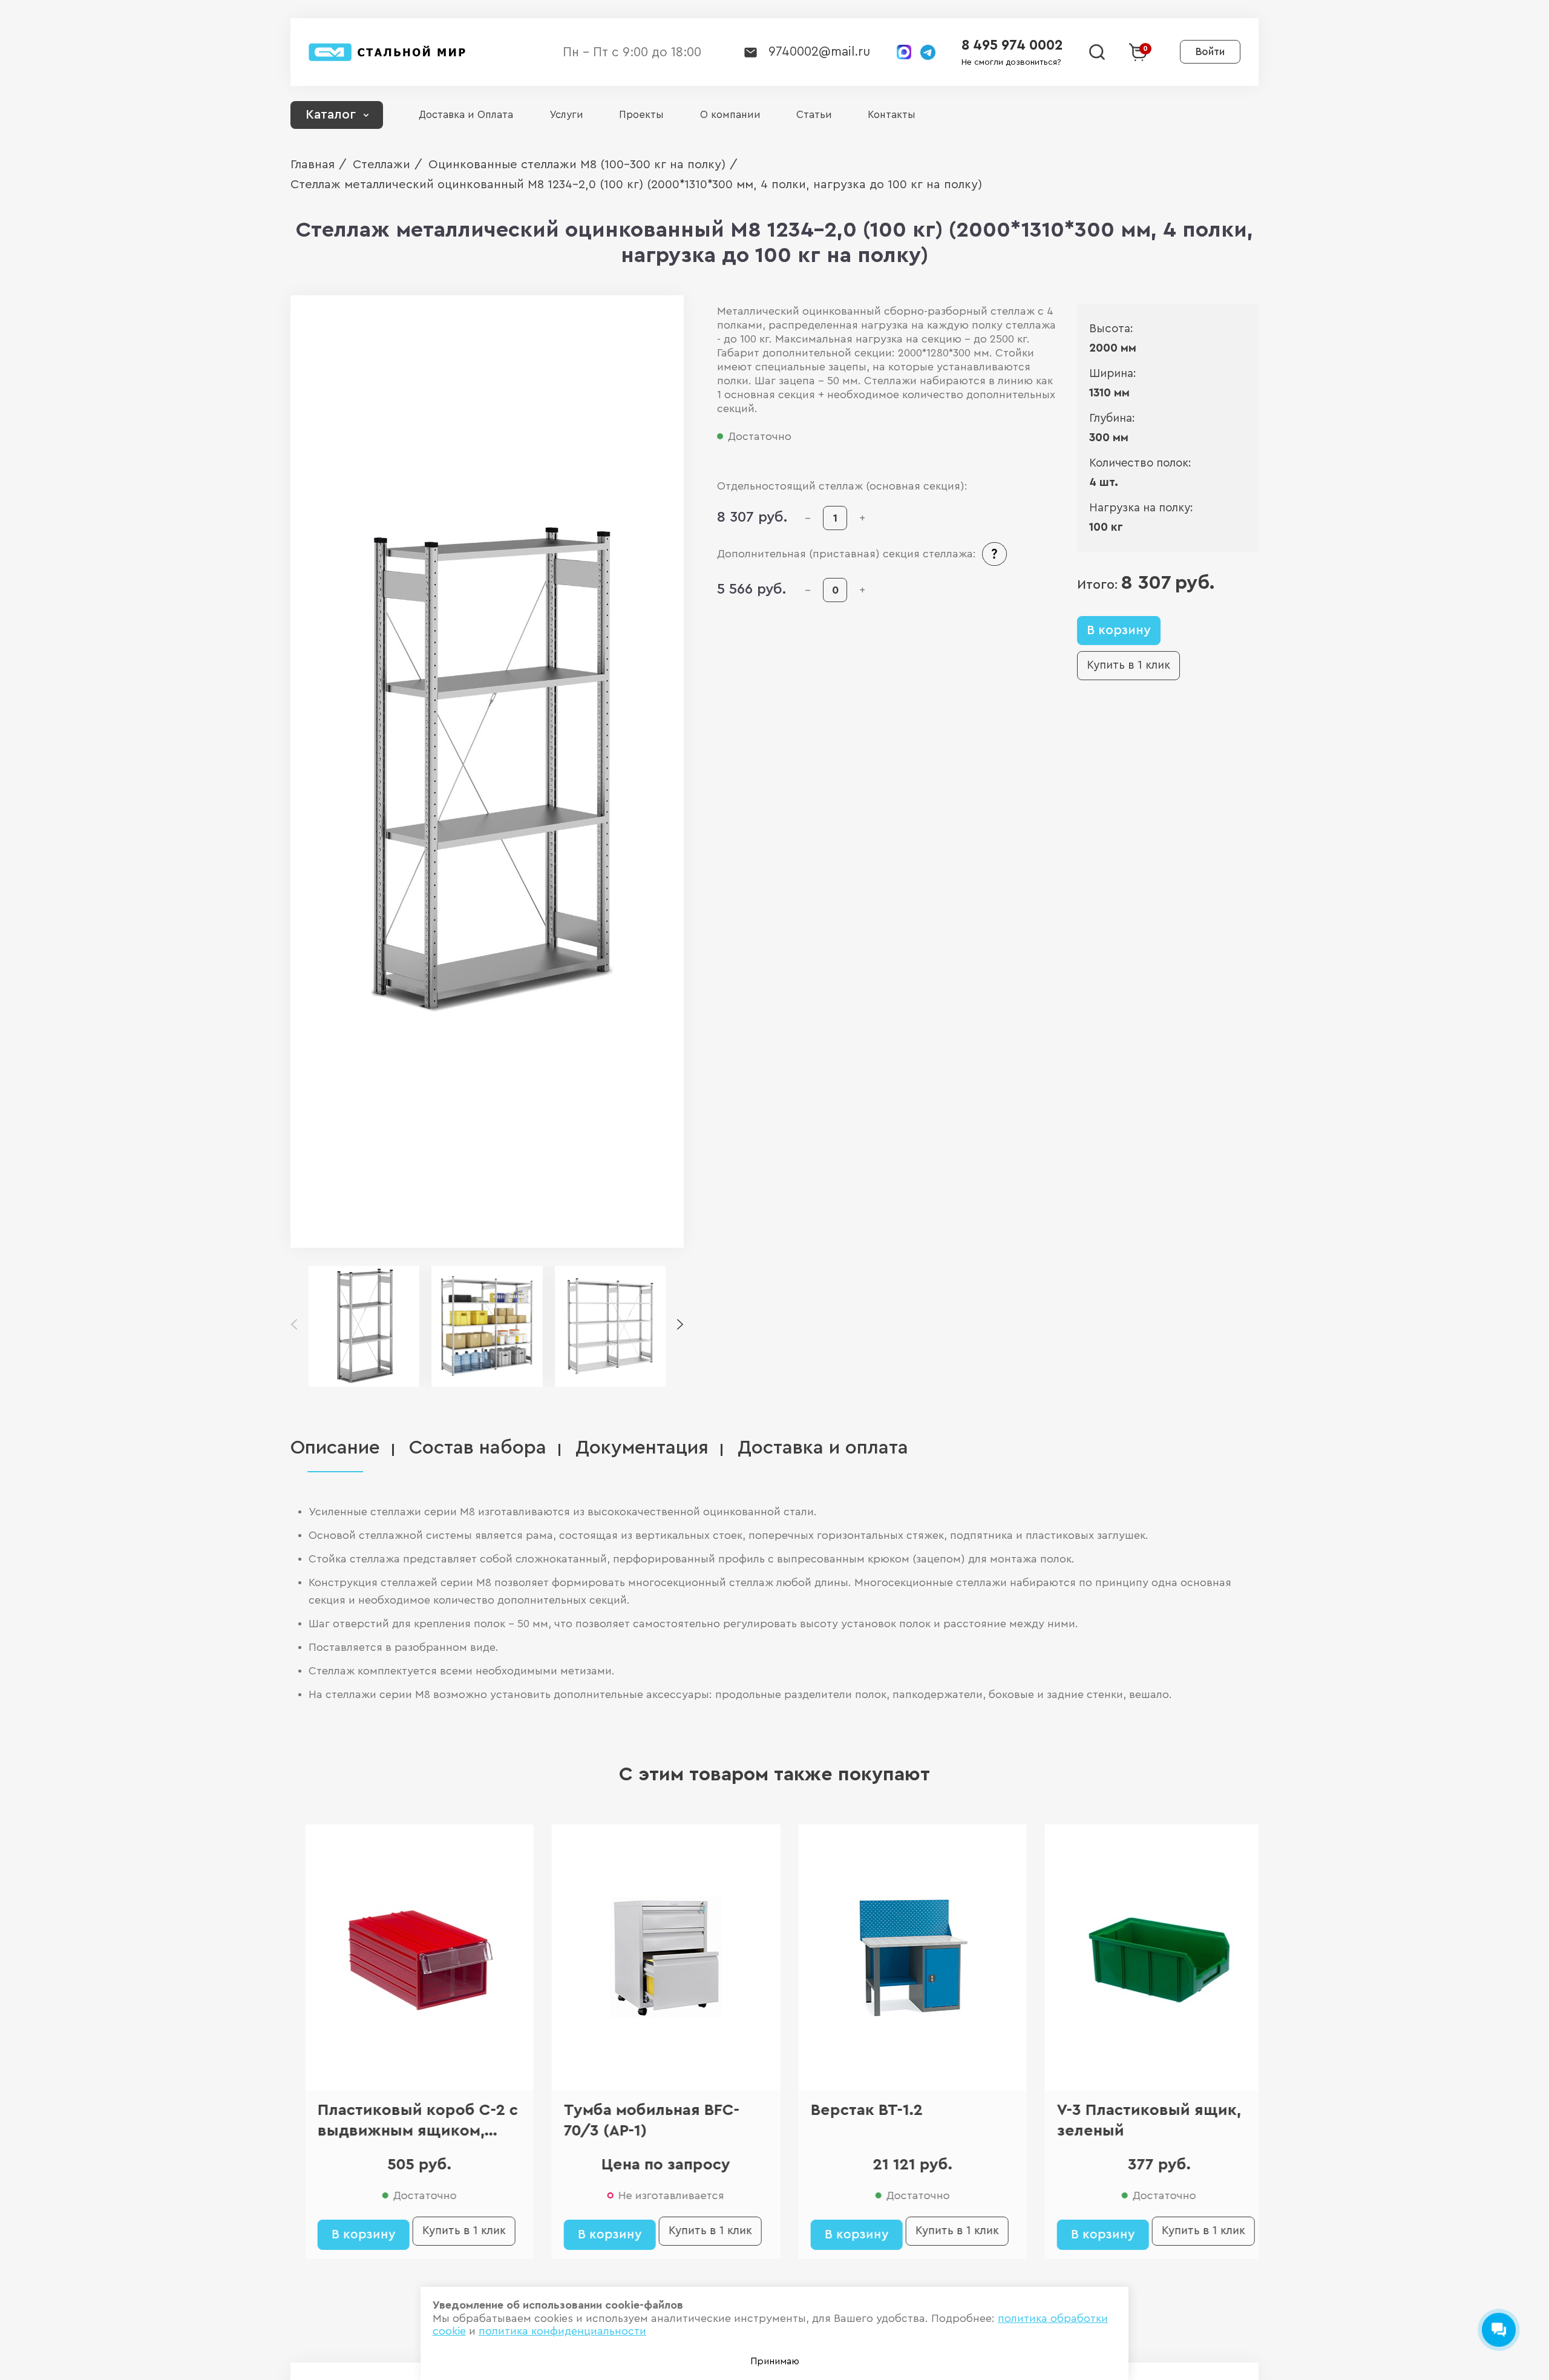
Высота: (1111, 329)
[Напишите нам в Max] (904, 52)
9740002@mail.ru (819, 52)
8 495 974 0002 (1012, 45)
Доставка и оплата (823, 1448)
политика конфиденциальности (562, 2331)
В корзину (1119, 630)
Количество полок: (1140, 463)
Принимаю (775, 2361)
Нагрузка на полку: (1141, 508)
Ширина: (1113, 374)
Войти (1210, 52)
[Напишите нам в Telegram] (928, 52)
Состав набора (478, 1448)
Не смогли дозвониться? (1011, 62)
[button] (680, 1325)
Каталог (331, 115)
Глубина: (1112, 418)
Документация (642, 1448)
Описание (335, 1448)
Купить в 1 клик (1128, 665)
